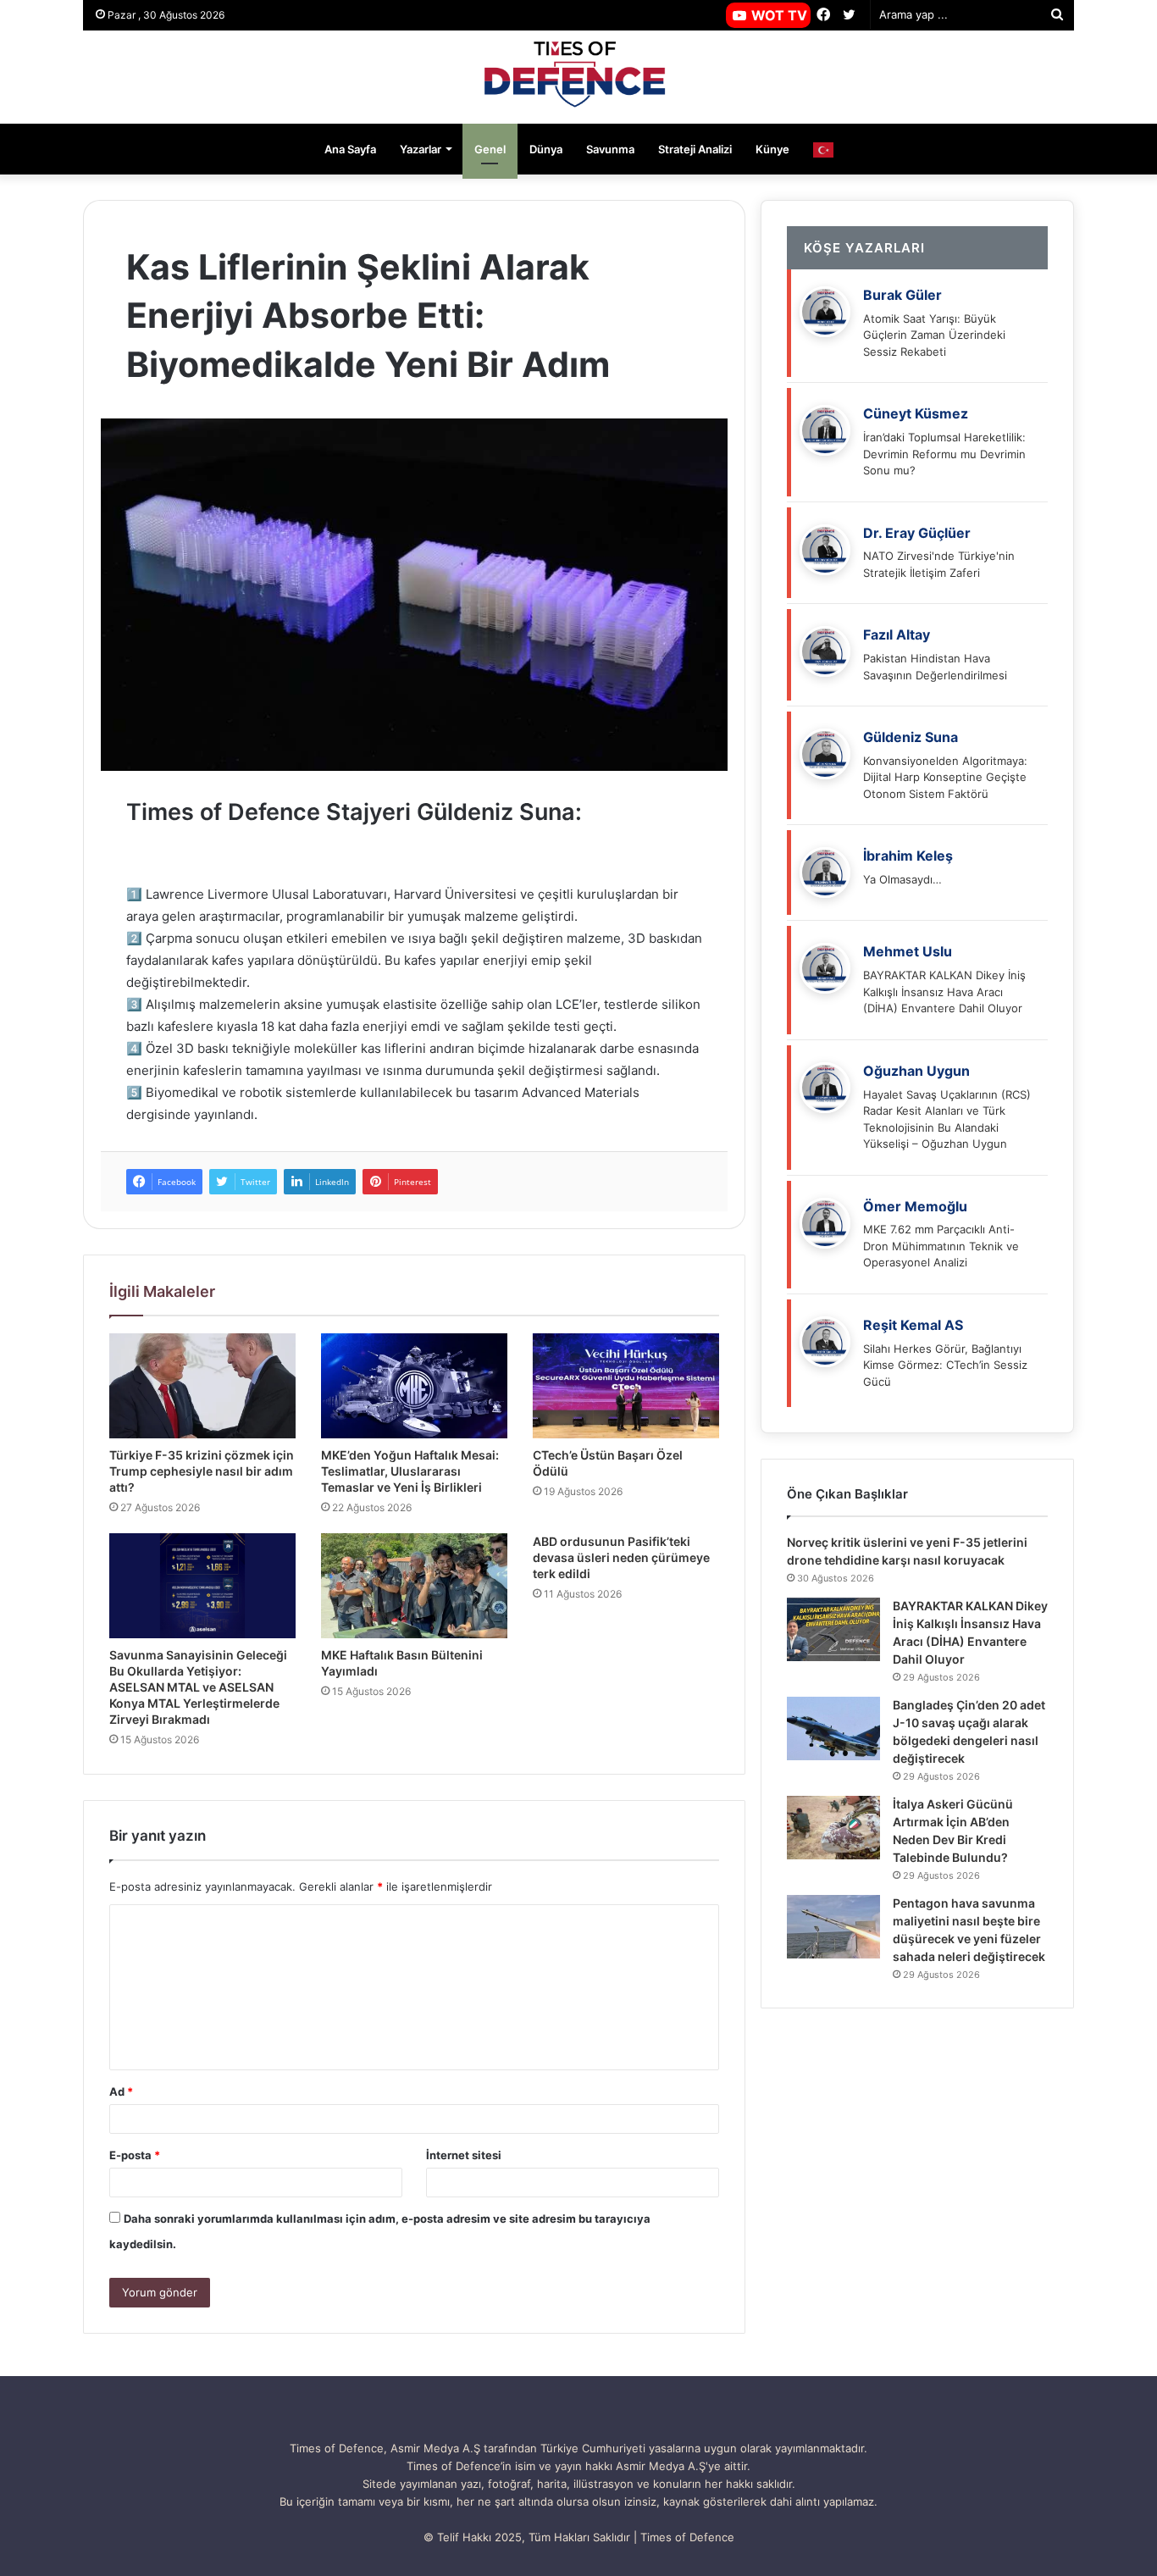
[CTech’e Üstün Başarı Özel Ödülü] (626, 1386)
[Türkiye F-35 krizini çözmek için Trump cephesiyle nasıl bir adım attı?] (202, 1386)
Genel (490, 149)
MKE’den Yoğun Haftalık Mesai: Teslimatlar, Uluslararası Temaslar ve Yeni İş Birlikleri (410, 1471)
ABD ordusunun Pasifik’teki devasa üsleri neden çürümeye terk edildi (621, 1557)
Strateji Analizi (695, 149)
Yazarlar (421, 149)
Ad (121, 2091)
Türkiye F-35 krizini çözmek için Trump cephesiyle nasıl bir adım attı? (202, 1471)
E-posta (135, 2155)
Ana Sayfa (350, 149)
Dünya (546, 149)
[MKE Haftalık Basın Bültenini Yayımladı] (414, 1586)
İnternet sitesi (464, 2155)
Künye (772, 149)
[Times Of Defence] (578, 77)
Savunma (610, 149)
